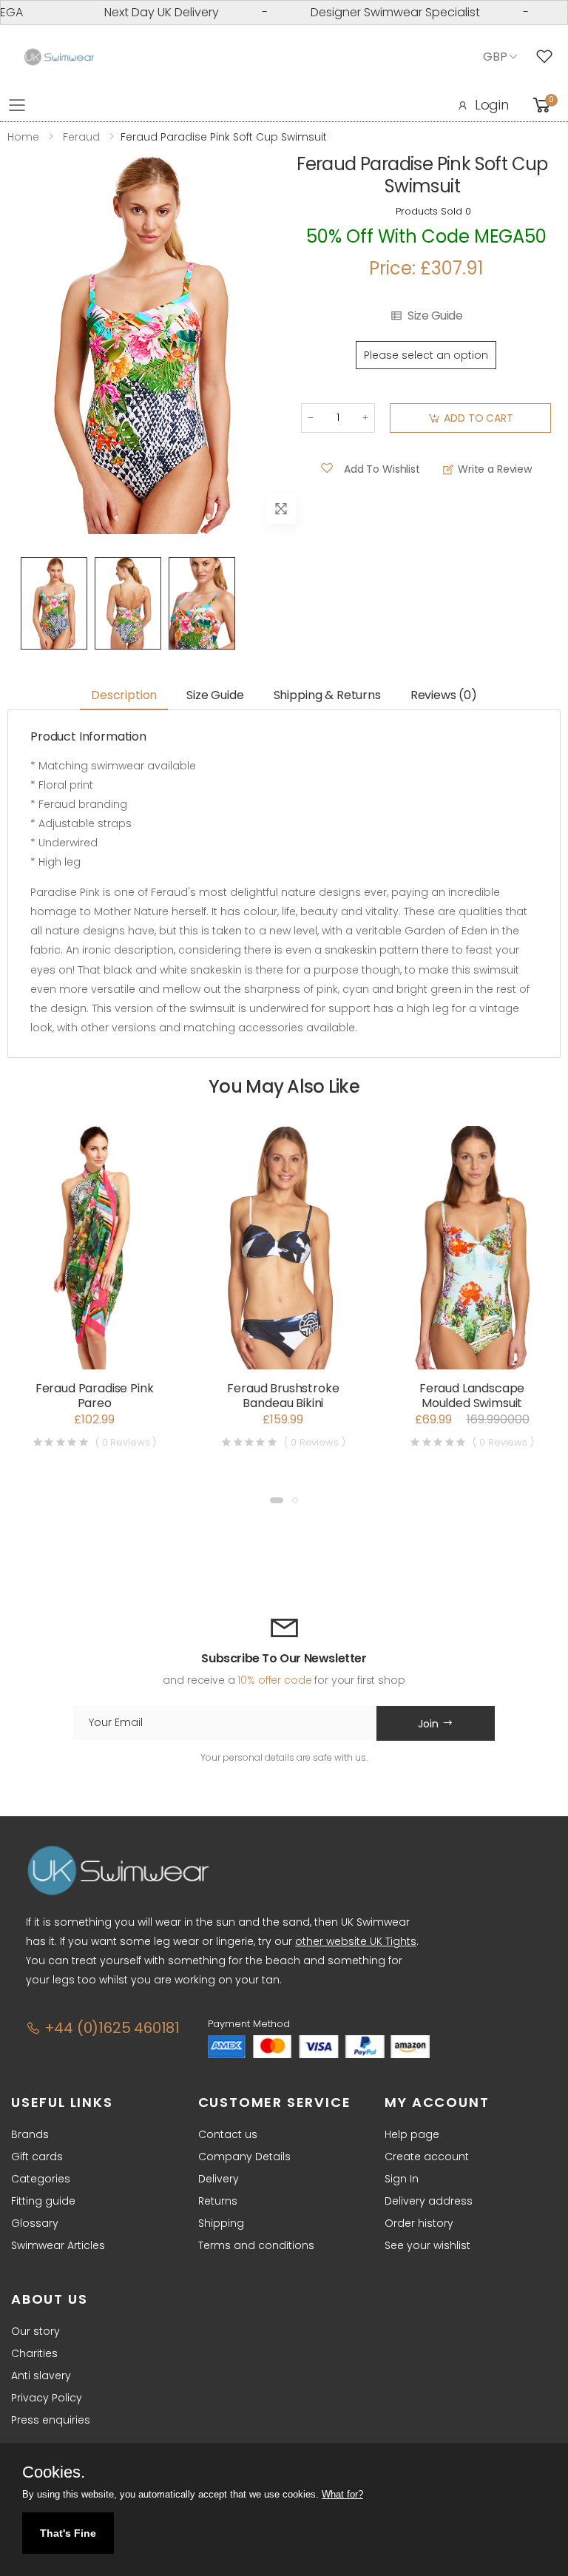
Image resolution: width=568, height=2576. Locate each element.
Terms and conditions (256, 2245)
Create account (427, 2157)
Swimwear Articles (58, 2245)
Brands (30, 2134)
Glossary (35, 2223)
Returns (218, 2201)
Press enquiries (51, 2420)
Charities (34, 2353)
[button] (277, 1500)
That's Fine (68, 2533)
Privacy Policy (47, 2398)
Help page (412, 2134)
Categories (41, 2179)
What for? (342, 2494)
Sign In (402, 2179)
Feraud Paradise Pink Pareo (95, 1396)
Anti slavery (41, 2376)
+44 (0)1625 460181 (110, 2028)
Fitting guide (43, 2201)
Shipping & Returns (327, 695)
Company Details (244, 2157)
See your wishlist (427, 2245)
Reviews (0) (444, 695)
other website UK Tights (356, 1941)
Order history (419, 2223)
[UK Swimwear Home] (59, 57)
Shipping (221, 2223)
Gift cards (37, 2157)
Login (492, 105)
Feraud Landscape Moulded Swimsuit (472, 1396)
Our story (35, 2331)
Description (124, 695)
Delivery (219, 2179)
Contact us (228, 2134)
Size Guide (435, 316)
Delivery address (429, 2201)
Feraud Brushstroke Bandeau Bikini (283, 1396)
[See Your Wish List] (548, 57)
